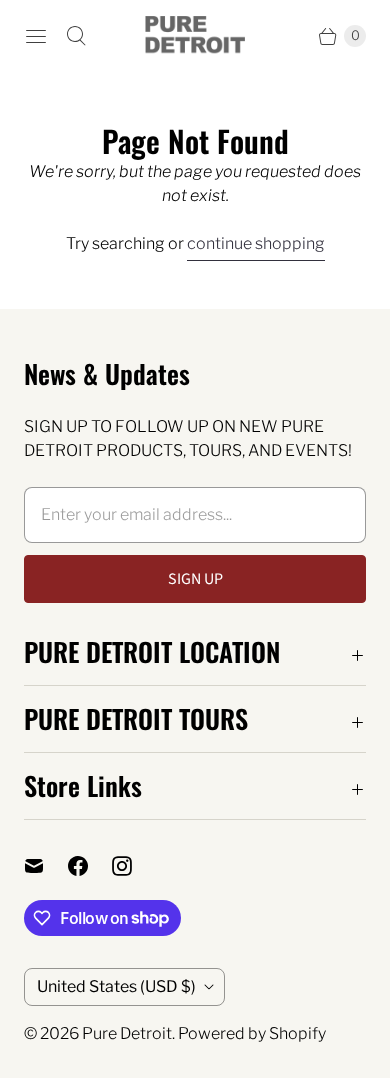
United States (116, 986)
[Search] (76, 36)
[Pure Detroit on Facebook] (90, 866)
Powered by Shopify (252, 1033)
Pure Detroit (127, 1033)
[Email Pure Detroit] (46, 866)
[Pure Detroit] (195, 35)
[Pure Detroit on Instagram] (134, 866)
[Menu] (36, 36)
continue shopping (256, 243)
